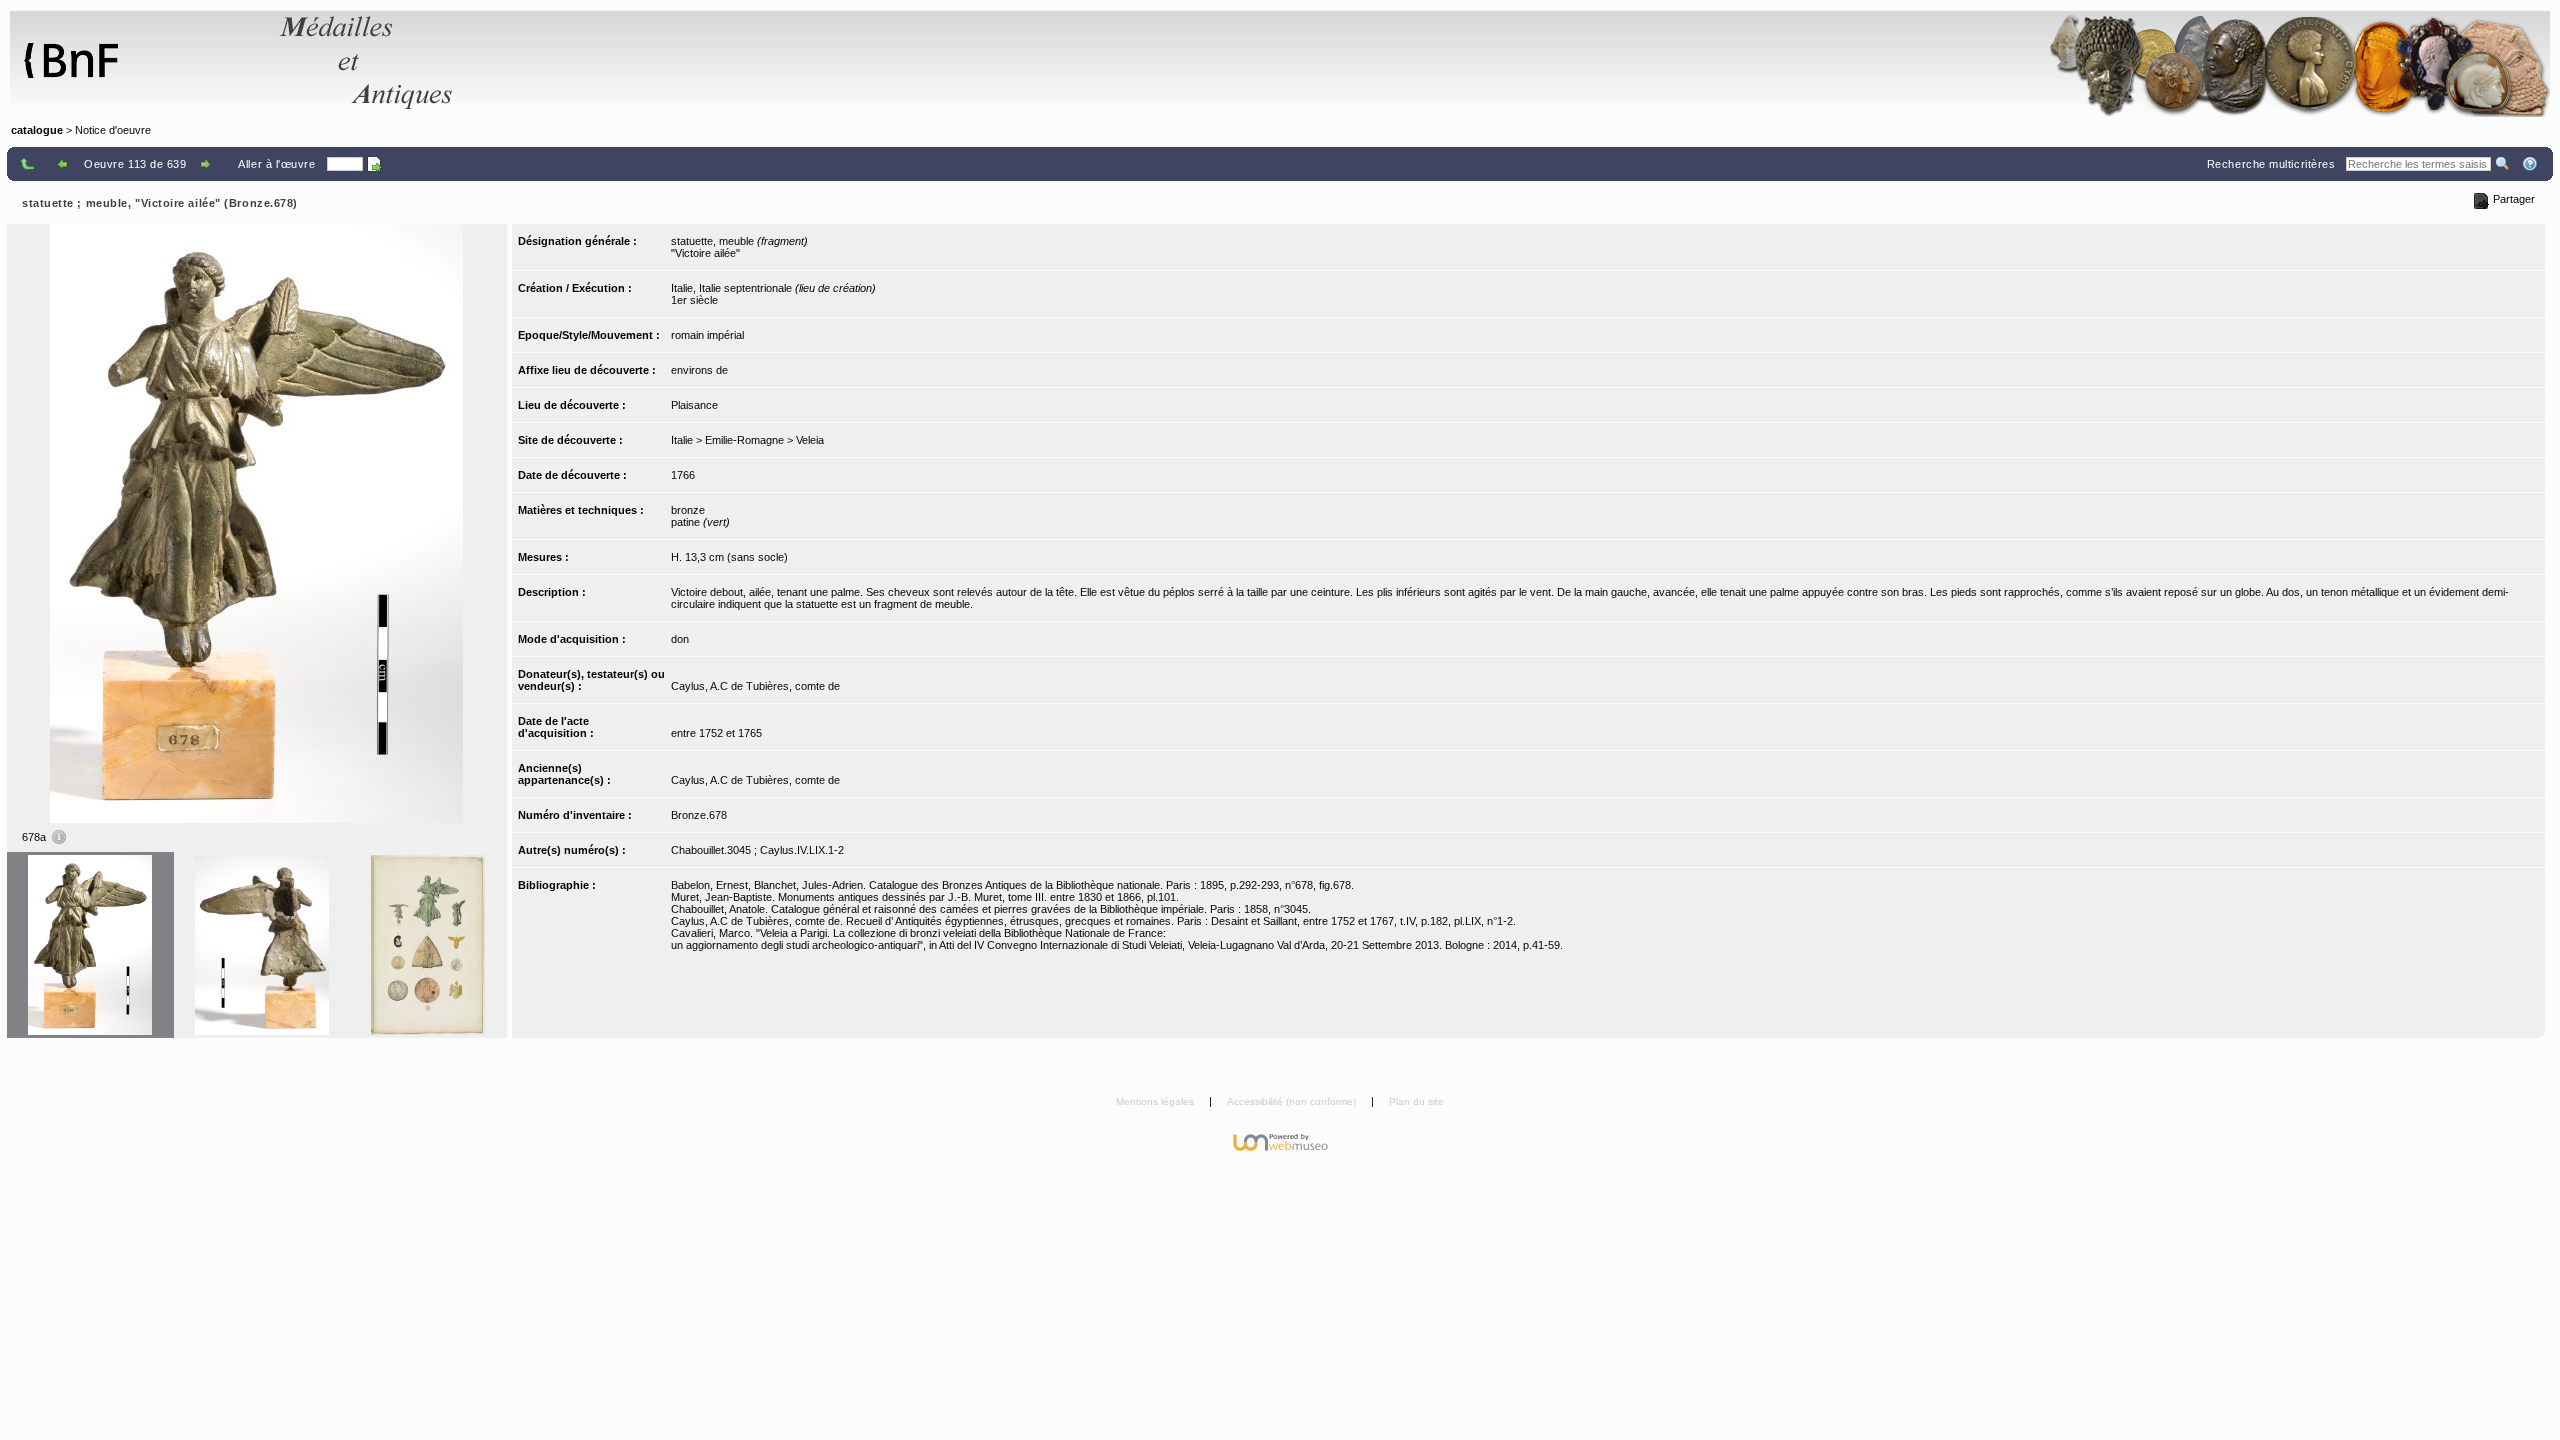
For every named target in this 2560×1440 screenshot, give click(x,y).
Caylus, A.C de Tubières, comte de (755, 686)
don (680, 639)
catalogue (37, 130)
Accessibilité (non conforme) (1293, 1101)
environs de (699, 370)
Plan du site (1416, 1101)
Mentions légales (1156, 1101)
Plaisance (694, 405)
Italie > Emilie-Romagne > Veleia (747, 440)
